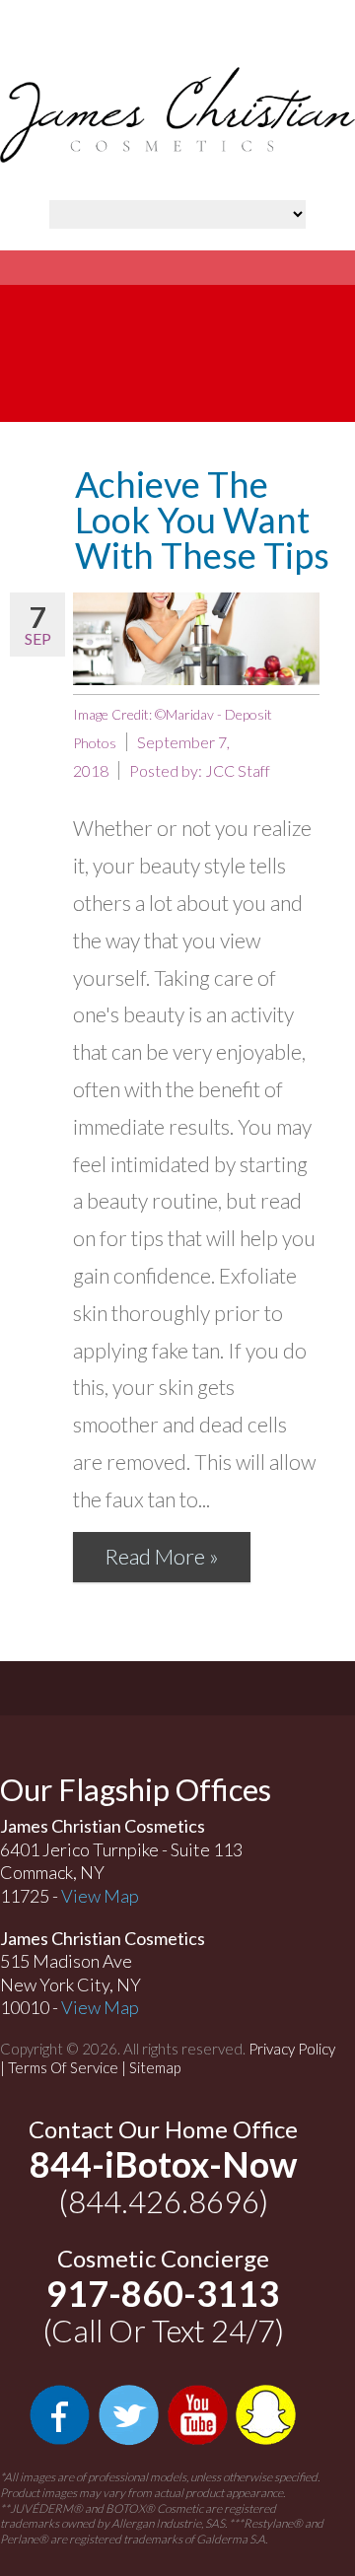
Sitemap (155, 2067)
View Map (100, 1896)
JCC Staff (238, 770)
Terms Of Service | (69, 2067)
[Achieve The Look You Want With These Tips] (196, 639)
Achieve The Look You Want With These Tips (202, 520)
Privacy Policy (292, 2049)
